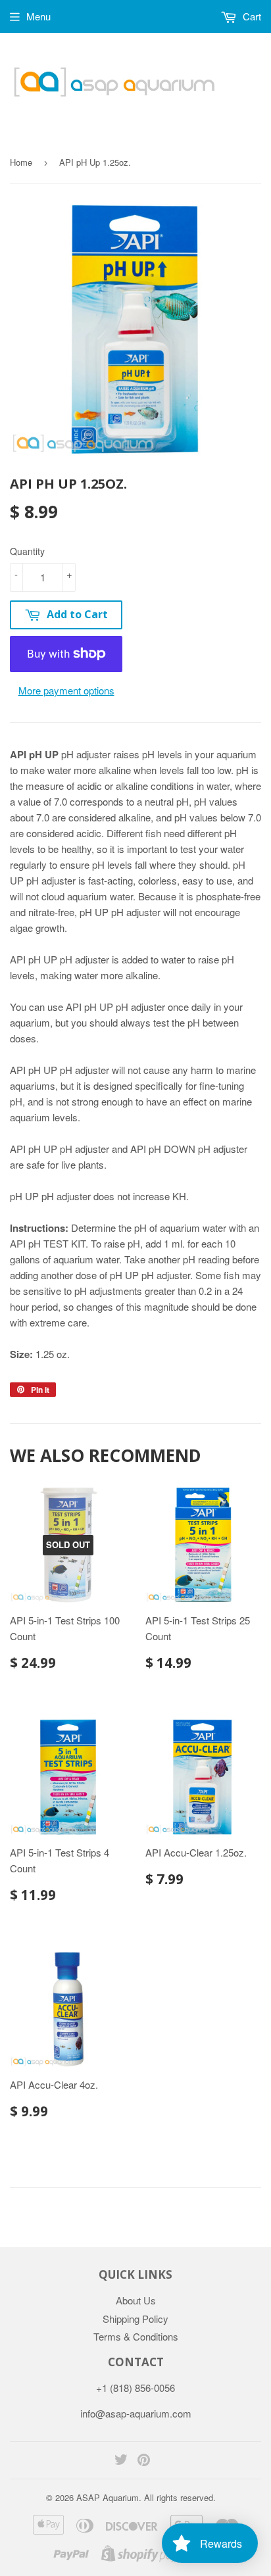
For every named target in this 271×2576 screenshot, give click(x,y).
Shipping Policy (135, 2319)
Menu (38, 16)
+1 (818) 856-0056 (135, 2388)
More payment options (66, 690)
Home (21, 162)
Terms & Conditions (136, 2336)
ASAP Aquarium (108, 2497)
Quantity (27, 551)
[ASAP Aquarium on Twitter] (121, 2461)
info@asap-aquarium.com (136, 2413)
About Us (136, 2300)
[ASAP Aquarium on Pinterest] (144, 2461)
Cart (251, 16)
